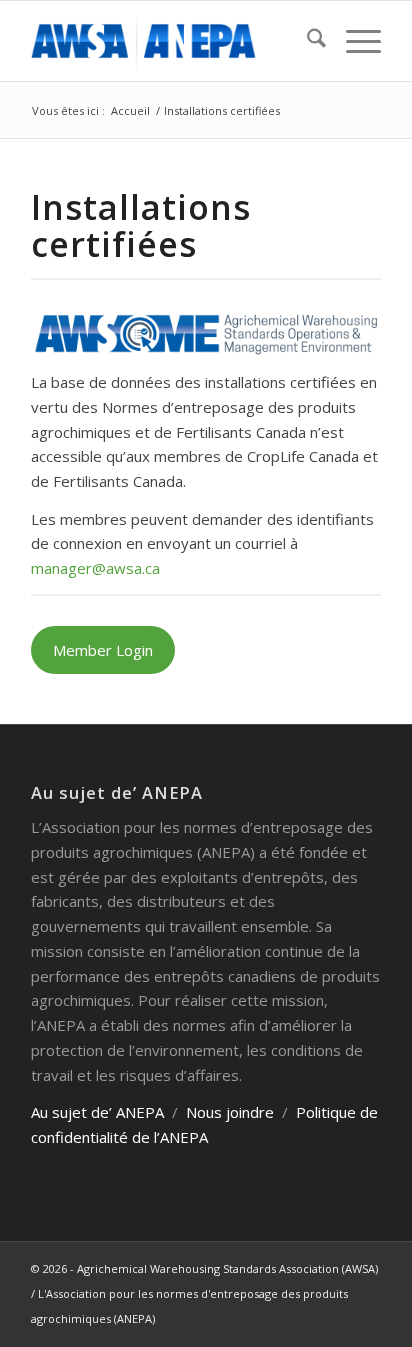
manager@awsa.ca (95, 568)
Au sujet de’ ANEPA (97, 1112)
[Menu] (353, 41)
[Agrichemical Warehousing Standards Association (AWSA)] (171, 41)
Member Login (103, 650)
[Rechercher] (306, 41)
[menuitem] (306, 41)
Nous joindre (230, 1112)
